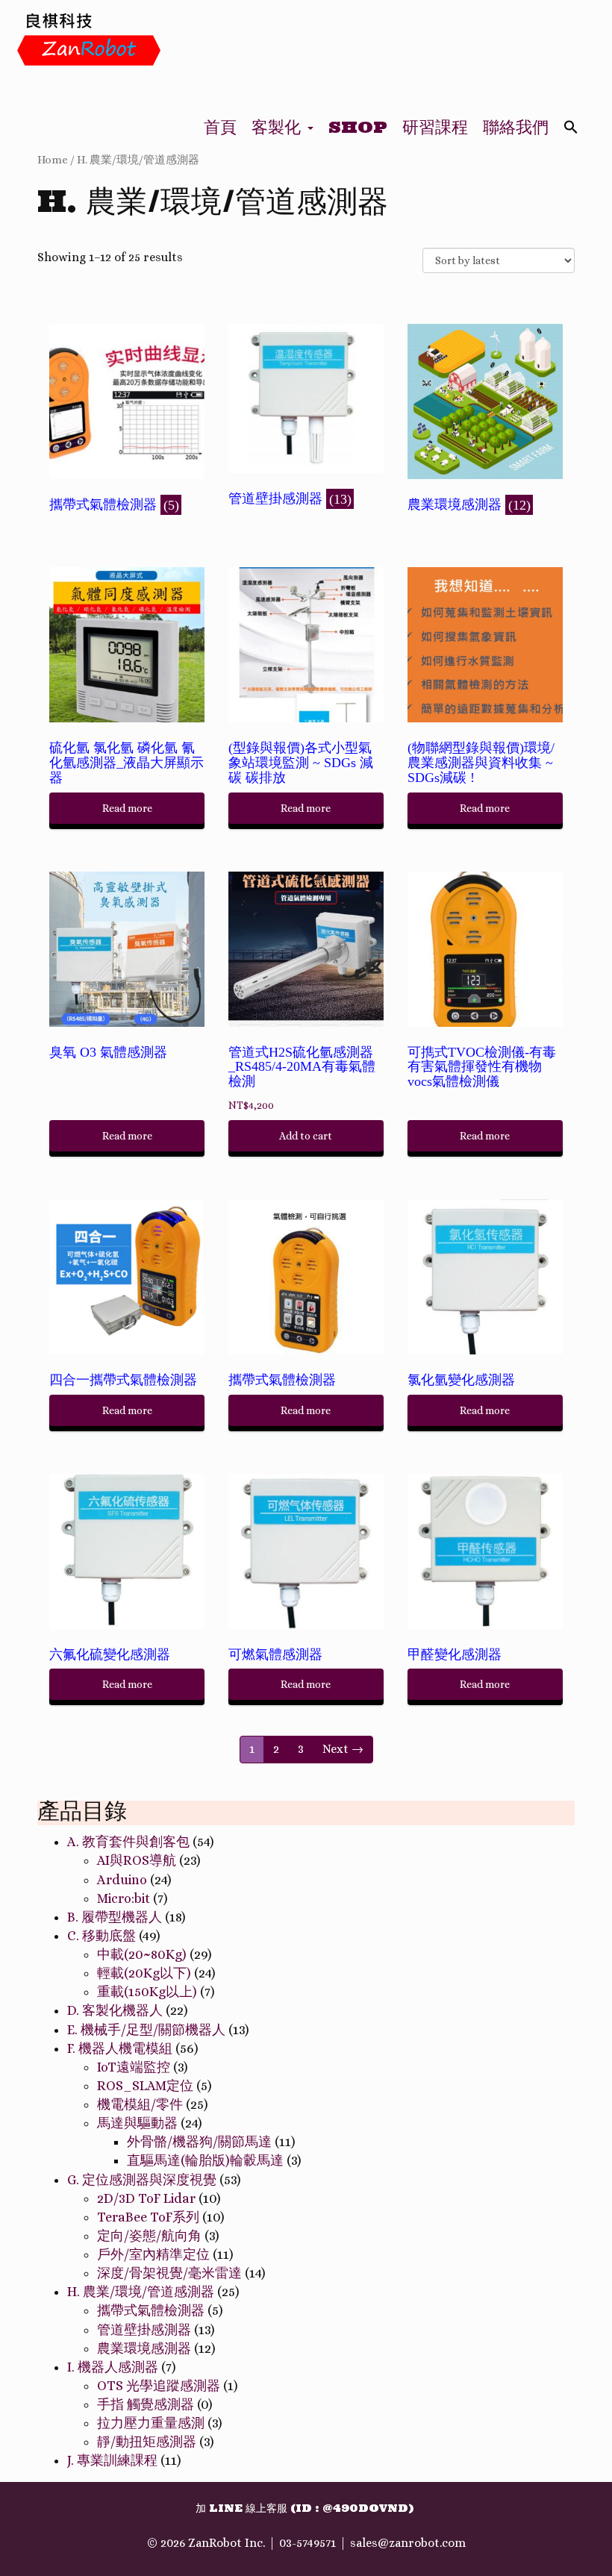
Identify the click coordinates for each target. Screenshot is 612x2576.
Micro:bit (124, 1898)
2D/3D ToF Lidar (146, 2198)
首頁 (220, 127)
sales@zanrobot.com (408, 2543)
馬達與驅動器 (137, 2123)
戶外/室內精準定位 (153, 2254)
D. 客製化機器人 (115, 2010)
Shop (358, 127)
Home (53, 160)
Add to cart (306, 1136)
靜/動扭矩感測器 (147, 2442)
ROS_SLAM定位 (145, 2086)
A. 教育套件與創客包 (128, 1842)
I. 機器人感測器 (113, 2367)
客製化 (279, 127)
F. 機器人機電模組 (120, 2048)
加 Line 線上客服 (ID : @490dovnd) (305, 2508)
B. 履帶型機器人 (115, 1917)
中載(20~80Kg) (142, 1954)
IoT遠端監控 (134, 2067)
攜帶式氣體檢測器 (151, 2310)
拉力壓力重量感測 (151, 2423)
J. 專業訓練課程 (112, 2460)
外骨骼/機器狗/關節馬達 (199, 2142)
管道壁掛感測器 (144, 2330)
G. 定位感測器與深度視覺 (142, 2180)
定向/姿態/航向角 (149, 2236)
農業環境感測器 (144, 2348)
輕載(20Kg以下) (144, 1973)
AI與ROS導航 (137, 1860)
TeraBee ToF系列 (148, 2217)
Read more (127, 808)
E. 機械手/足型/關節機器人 (146, 2030)
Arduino (122, 1880)
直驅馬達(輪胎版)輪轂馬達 (205, 2160)
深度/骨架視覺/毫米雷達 (169, 2273)
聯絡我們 (516, 127)
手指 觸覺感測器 (146, 2404)
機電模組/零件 (140, 2104)
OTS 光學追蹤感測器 (159, 2386)
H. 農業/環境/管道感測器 (141, 2292)
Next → (343, 1749)
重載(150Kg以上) (147, 1992)
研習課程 (435, 127)
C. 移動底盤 (102, 1936)
